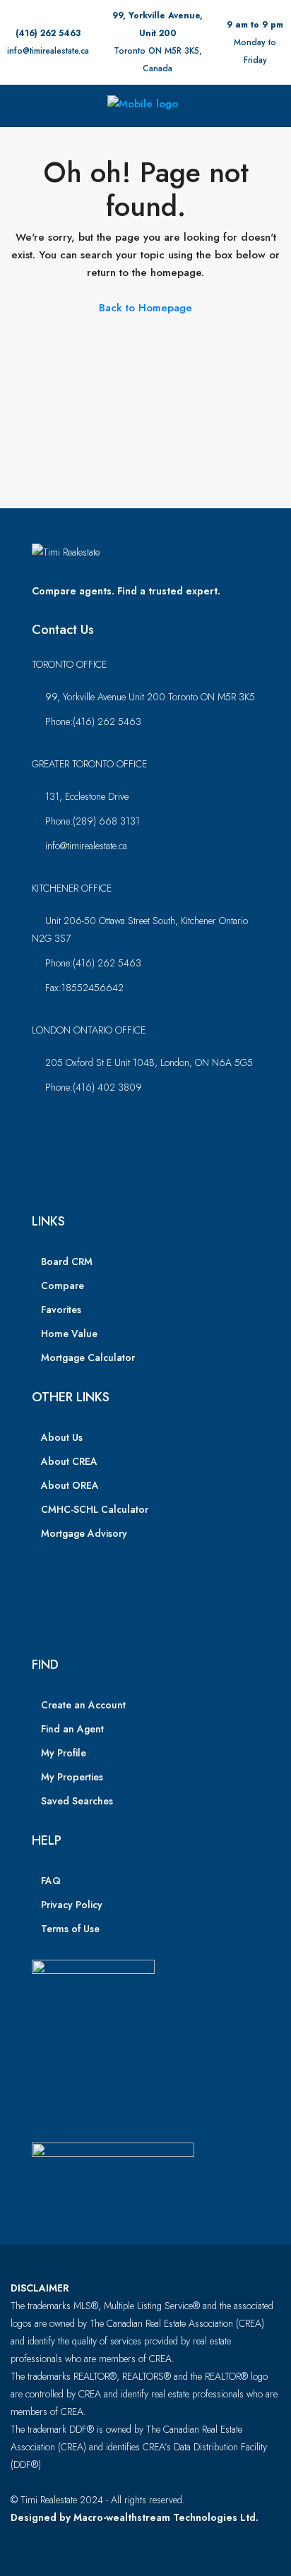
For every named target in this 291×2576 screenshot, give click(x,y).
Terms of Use (70, 1929)
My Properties (72, 1777)
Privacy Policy (72, 1905)
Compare (63, 1286)
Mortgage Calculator (88, 1358)
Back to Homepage (145, 308)
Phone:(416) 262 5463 (93, 721)
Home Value (69, 1334)
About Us (62, 1437)
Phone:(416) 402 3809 (94, 1087)
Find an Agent (72, 1729)
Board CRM (67, 1262)
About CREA (69, 1461)
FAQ (51, 1881)
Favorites (61, 1310)
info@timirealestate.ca (48, 51)
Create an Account (83, 1705)
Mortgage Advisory (84, 1533)
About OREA (70, 1485)
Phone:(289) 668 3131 (93, 821)
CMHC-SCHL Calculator (95, 1509)
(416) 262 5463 (48, 33)
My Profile (64, 1753)
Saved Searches (77, 1801)
